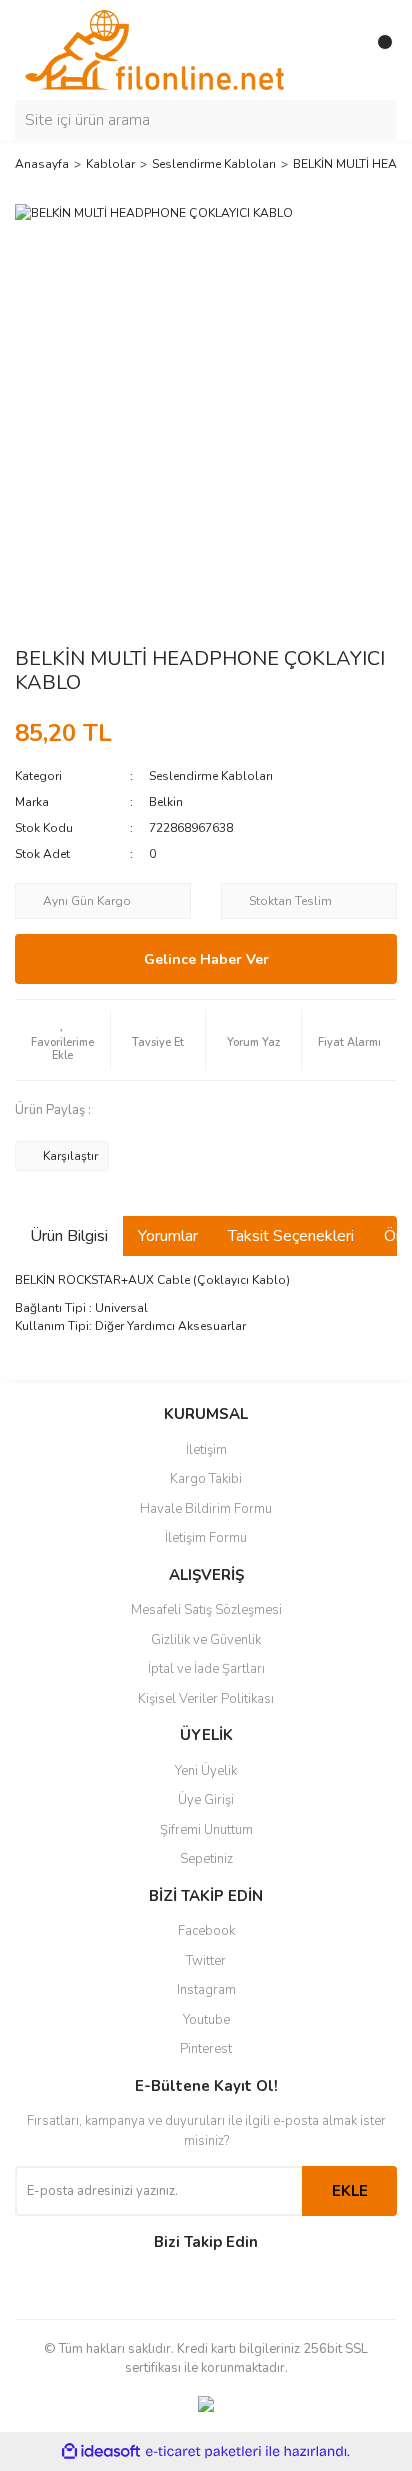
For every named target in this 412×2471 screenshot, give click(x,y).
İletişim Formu (206, 1538)
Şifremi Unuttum (206, 1830)
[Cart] (377, 50)
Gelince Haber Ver (206, 959)
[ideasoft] (101, 2451)
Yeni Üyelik (206, 1771)
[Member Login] (337, 50)
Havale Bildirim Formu (206, 1509)
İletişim (206, 1450)
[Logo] (154, 49)
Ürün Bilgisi (69, 1236)
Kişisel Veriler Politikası (206, 1699)
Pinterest (206, 2049)
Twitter (206, 1961)
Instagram (206, 1990)
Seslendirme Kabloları (211, 776)
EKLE (350, 2191)
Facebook (206, 1931)
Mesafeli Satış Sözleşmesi (206, 1610)
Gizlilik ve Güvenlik (206, 1640)
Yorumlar (168, 1236)
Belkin (166, 802)
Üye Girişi (206, 1800)
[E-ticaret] (203, 2451)
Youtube (206, 2020)
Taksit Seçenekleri (291, 1236)
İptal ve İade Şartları (206, 1669)
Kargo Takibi (206, 1479)
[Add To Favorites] (62, 1040)
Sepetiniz (206, 1859)
